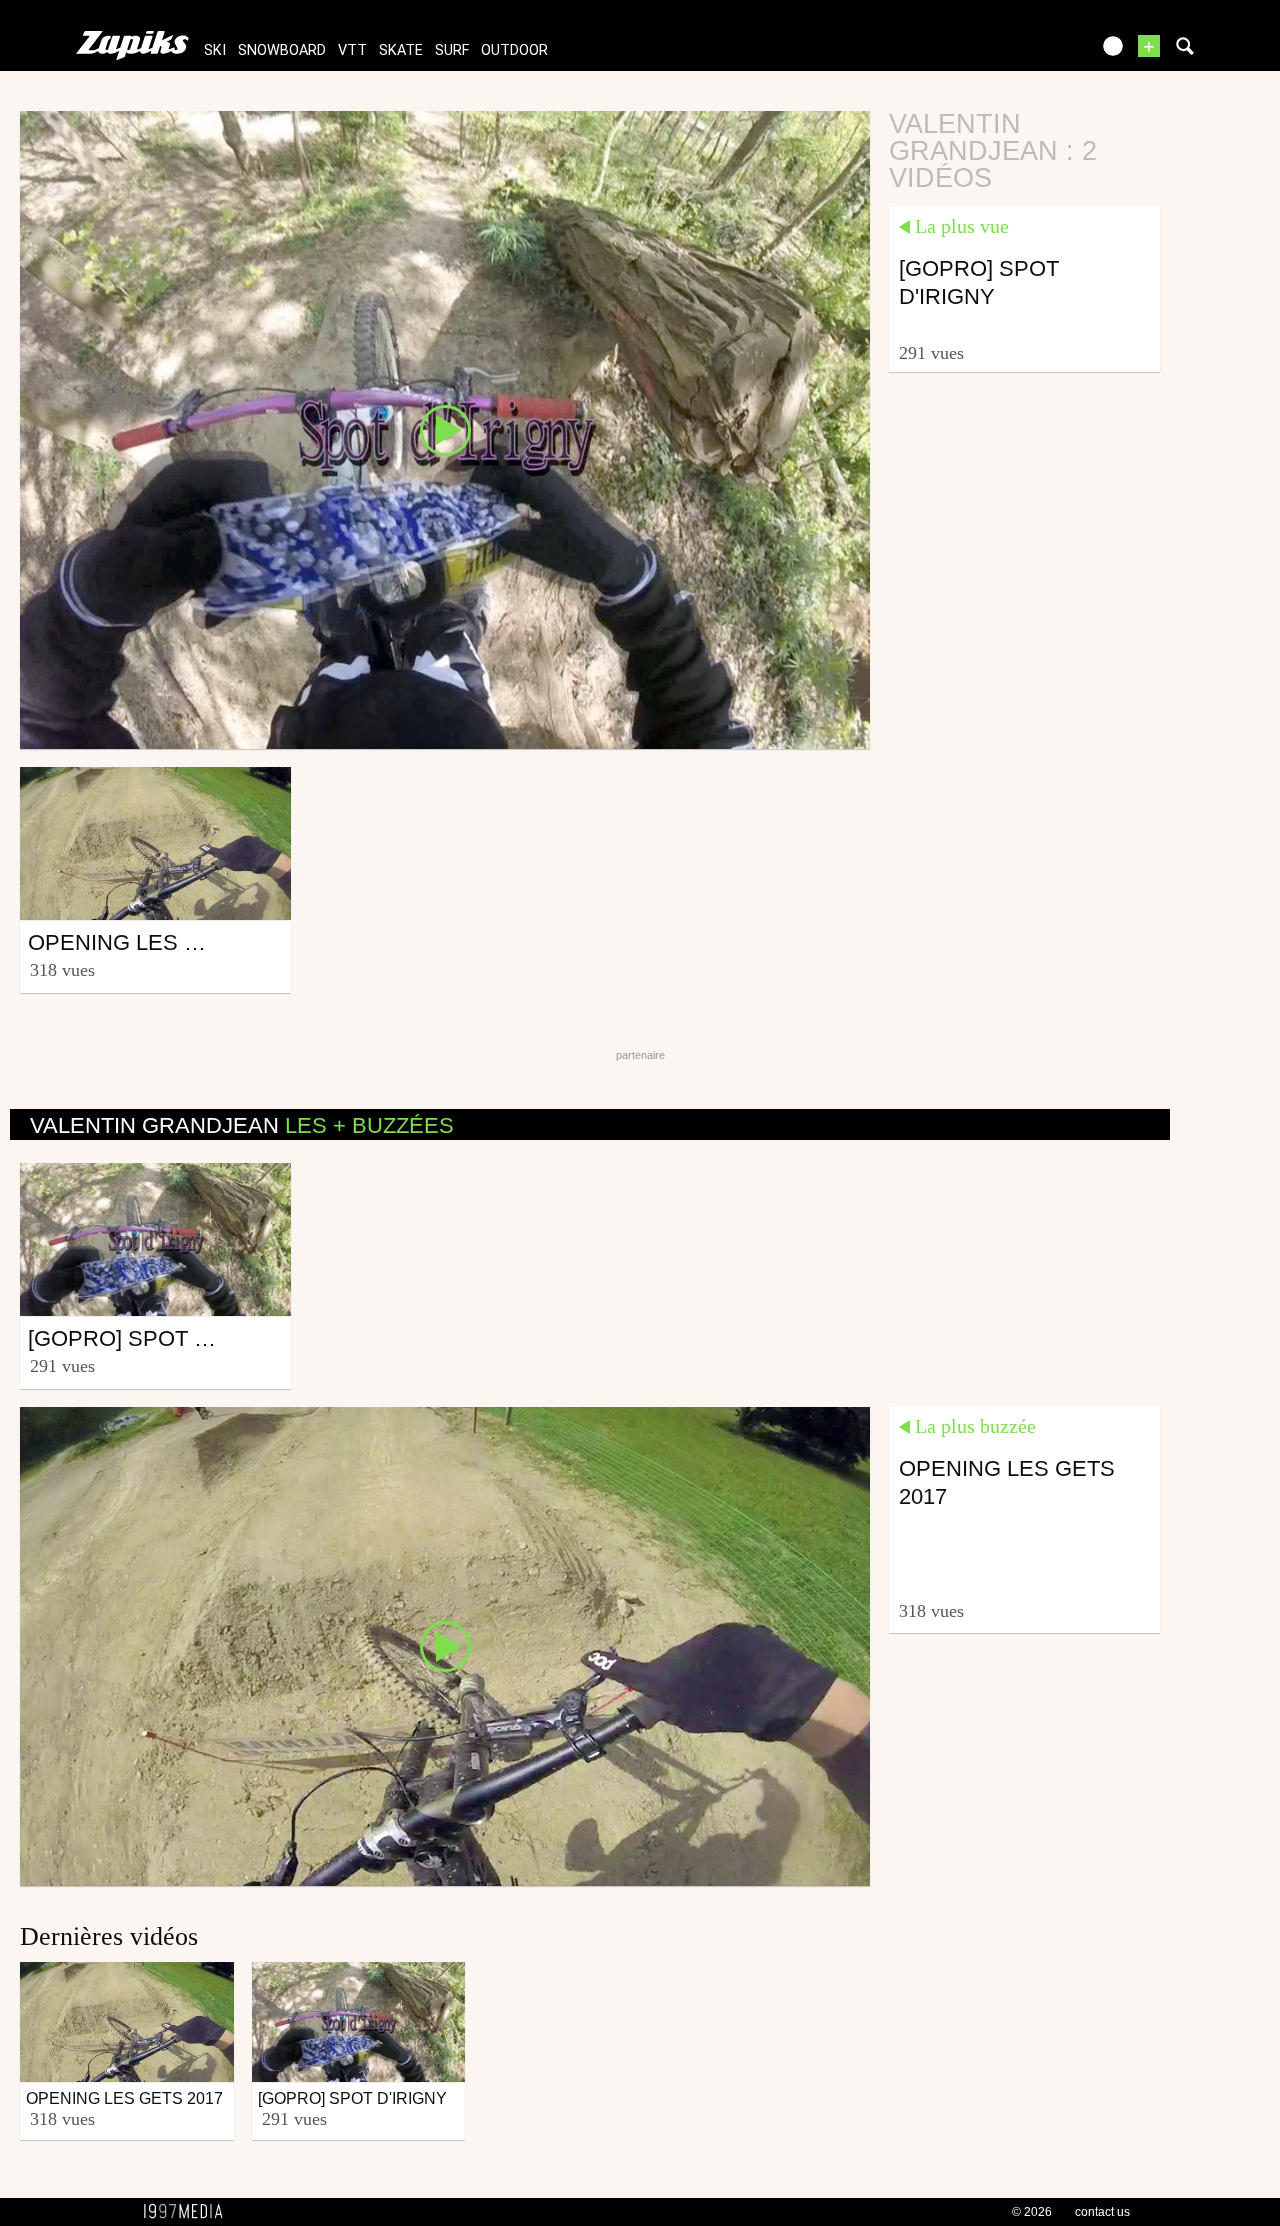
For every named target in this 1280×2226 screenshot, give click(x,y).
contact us (1102, 2212)
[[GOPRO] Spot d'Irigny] (445, 429)
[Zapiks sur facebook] (1032, 52)
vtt (352, 50)
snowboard (282, 50)
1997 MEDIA (189, 2212)
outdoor (514, 50)
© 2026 (1032, 2212)
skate (401, 50)
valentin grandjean (242, 1125)
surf (452, 50)
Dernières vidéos (109, 1936)
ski (215, 50)
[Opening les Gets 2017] (445, 1645)
